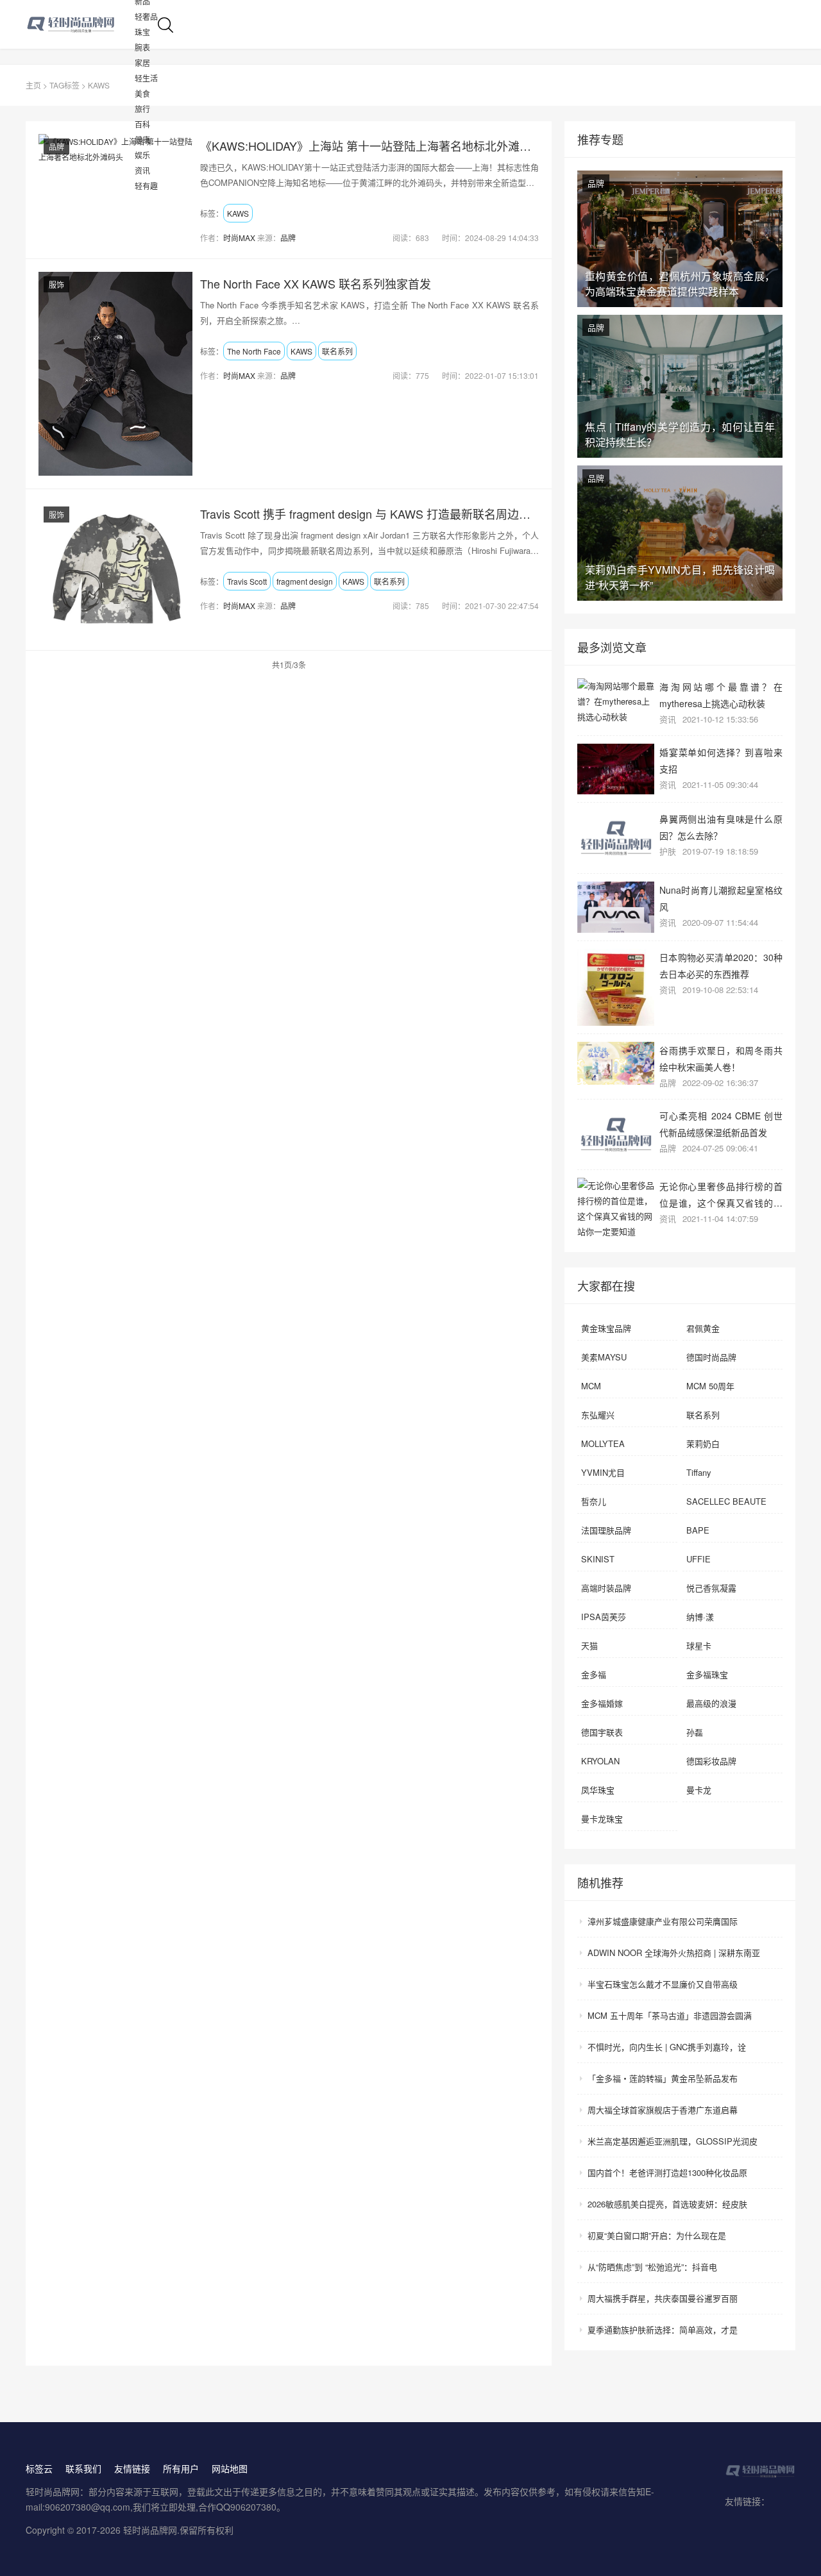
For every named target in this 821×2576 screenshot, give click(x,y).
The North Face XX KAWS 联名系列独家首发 (316, 283)
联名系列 (337, 351)
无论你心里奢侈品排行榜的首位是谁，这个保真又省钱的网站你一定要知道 (721, 1194)
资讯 (142, 170)
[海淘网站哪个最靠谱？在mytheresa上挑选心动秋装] (616, 701)
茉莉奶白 (703, 1443)
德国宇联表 (602, 1732)
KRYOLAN (600, 1761)
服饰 (56, 284)
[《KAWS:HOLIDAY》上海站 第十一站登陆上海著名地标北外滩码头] (115, 149)
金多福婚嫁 (602, 1703)
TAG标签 (64, 85)
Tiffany (699, 1472)
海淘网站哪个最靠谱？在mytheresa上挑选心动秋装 (721, 695)
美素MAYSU (604, 1357)
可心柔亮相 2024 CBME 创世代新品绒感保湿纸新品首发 (721, 1124)
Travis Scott (247, 581)
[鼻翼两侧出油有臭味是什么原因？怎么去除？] (616, 838)
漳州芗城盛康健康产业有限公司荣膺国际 (663, 1921)
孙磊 (695, 1732)
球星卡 (699, 1645)
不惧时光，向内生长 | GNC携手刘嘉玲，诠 (667, 2047)
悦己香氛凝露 (711, 1588)
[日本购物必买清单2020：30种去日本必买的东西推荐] (616, 987)
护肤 (668, 851)
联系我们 (83, 2468)
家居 (142, 63)
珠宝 (142, 32)
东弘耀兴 (598, 1415)
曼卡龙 (699, 1790)
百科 (142, 124)
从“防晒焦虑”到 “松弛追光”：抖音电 (652, 2267)
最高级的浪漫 (711, 1703)
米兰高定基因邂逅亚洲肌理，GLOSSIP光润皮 (673, 2141)
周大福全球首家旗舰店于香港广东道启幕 (663, 2110)
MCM (591, 1386)
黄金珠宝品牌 (606, 1328)
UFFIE (698, 1559)
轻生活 (146, 78)
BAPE (698, 1530)
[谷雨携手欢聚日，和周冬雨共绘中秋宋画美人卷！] (616, 1064)
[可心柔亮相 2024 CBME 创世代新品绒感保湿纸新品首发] (616, 1134)
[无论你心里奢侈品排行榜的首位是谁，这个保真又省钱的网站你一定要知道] (616, 1209)
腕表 (142, 47)
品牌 (56, 146)
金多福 (594, 1674)
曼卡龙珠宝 (602, 1819)
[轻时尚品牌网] (80, 24)
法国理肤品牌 (606, 1530)
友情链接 (132, 2468)
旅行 (142, 109)
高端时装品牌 (606, 1588)
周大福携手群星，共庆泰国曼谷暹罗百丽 (663, 2298)
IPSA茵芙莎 (604, 1617)
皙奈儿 (594, 1501)
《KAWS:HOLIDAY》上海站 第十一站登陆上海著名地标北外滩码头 (369, 146)
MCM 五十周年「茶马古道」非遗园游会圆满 (670, 2015)
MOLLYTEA (603, 1443)
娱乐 (142, 155)
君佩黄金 (703, 1328)
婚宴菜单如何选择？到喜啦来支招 (721, 760)
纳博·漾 (700, 1617)
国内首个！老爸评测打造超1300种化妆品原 (667, 2172)
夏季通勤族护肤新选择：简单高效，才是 (663, 2329)
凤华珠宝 (598, 1790)
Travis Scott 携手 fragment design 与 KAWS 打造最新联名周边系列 (369, 514)
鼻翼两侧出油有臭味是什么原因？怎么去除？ (721, 827)
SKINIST (598, 1559)
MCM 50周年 (710, 1386)
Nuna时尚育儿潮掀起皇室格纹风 (721, 898)
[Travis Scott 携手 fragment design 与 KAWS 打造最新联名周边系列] (115, 570)
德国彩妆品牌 (711, 1761)
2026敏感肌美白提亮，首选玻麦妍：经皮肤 (667, 2204)
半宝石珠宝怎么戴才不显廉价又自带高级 (663, 1984)
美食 (142, 93)
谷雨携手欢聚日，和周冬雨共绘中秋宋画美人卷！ (721, 1058)
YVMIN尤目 (603, 1472)
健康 (142, 139)
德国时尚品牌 (711, 1357)
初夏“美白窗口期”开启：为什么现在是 (657, 2235)
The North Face (254, 351)
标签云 (39, 2468)
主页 (33, 85)
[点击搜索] (165, 23)
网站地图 (230, 2468)
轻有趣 (146, 186)
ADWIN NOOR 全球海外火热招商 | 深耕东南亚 (674, 1953)
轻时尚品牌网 (150, 2530)
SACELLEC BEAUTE (726, 1501)
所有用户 (181, 2468)
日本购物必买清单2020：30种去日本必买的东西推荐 (721, 965)
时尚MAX (239, 238)
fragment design (305, 581)
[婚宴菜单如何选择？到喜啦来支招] (616, 769)
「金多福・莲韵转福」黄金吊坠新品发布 (663, 2078)
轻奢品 (146, 16)
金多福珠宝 (707, 1674)
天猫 (589, 1645)
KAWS (238, 213)
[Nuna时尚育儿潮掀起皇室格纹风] (616, 907)
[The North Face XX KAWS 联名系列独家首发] (115, 374)
